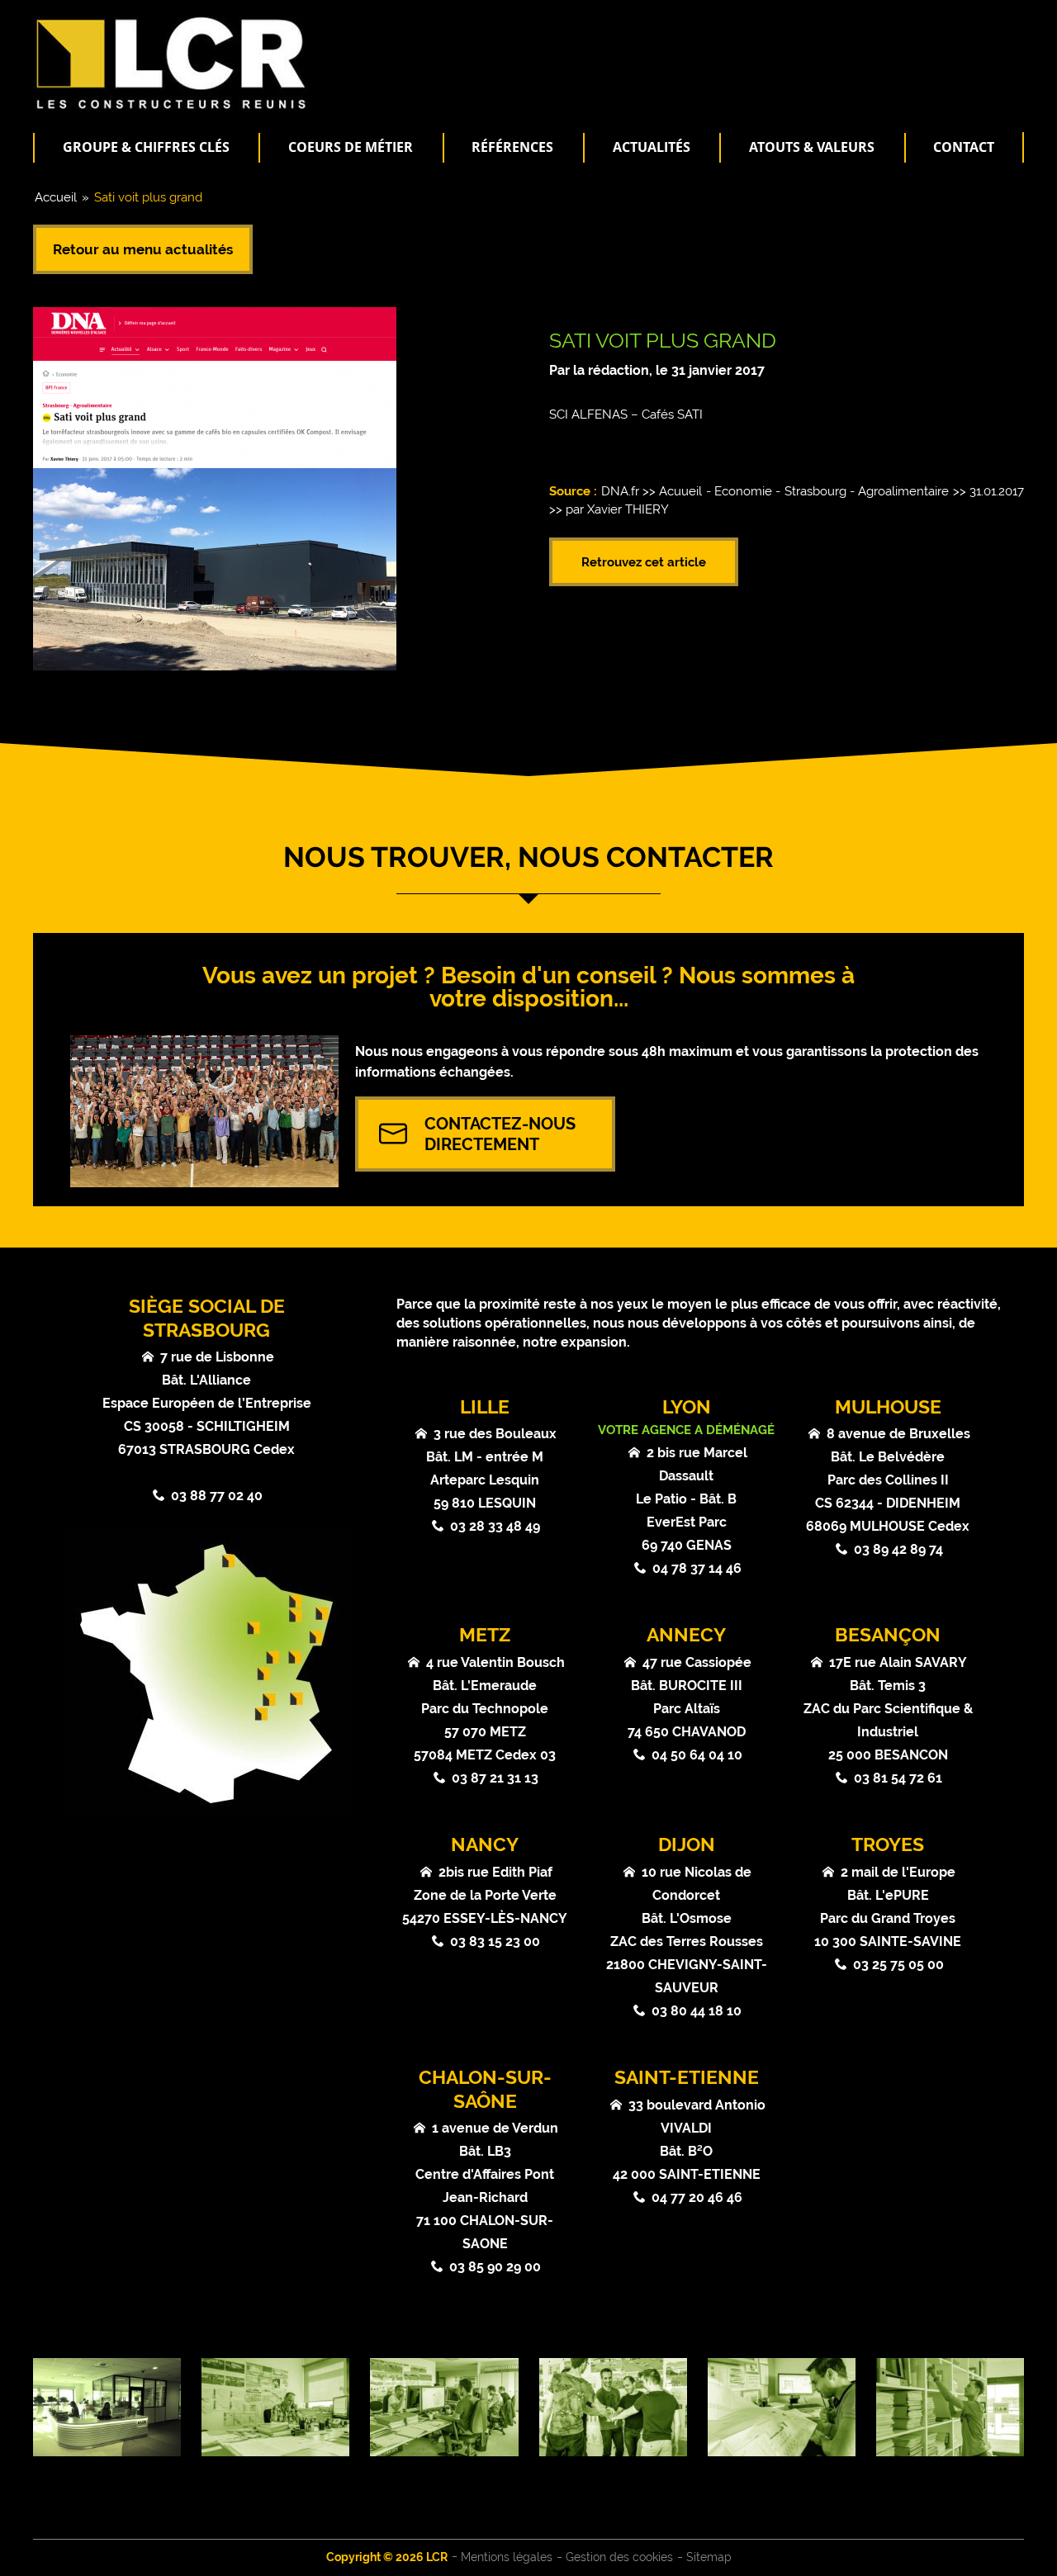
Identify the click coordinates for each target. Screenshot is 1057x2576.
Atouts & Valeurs (812, 147)
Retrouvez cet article (644, 562)
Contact (964, 147)
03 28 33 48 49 (495, 1526)
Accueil (56, 197)
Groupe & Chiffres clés (146, 147)
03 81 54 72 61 (898, 1778)
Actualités (652, 147)
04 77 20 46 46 (697, 2197)
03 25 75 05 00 (898, 1965)
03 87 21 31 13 (495, 1778)
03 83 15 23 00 (495, 1941)
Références (512, 147)
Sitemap (709, 2557)
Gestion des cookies (619, 2557)
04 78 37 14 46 (697, 1568)
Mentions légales (507, 2557)
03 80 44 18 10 (697, 2011)
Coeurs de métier (351, 147)
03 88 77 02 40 (217, 1496)
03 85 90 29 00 (495, 2267)
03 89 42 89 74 (898, 1549)
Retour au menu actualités (143, 249)
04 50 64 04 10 (697, 1755)
